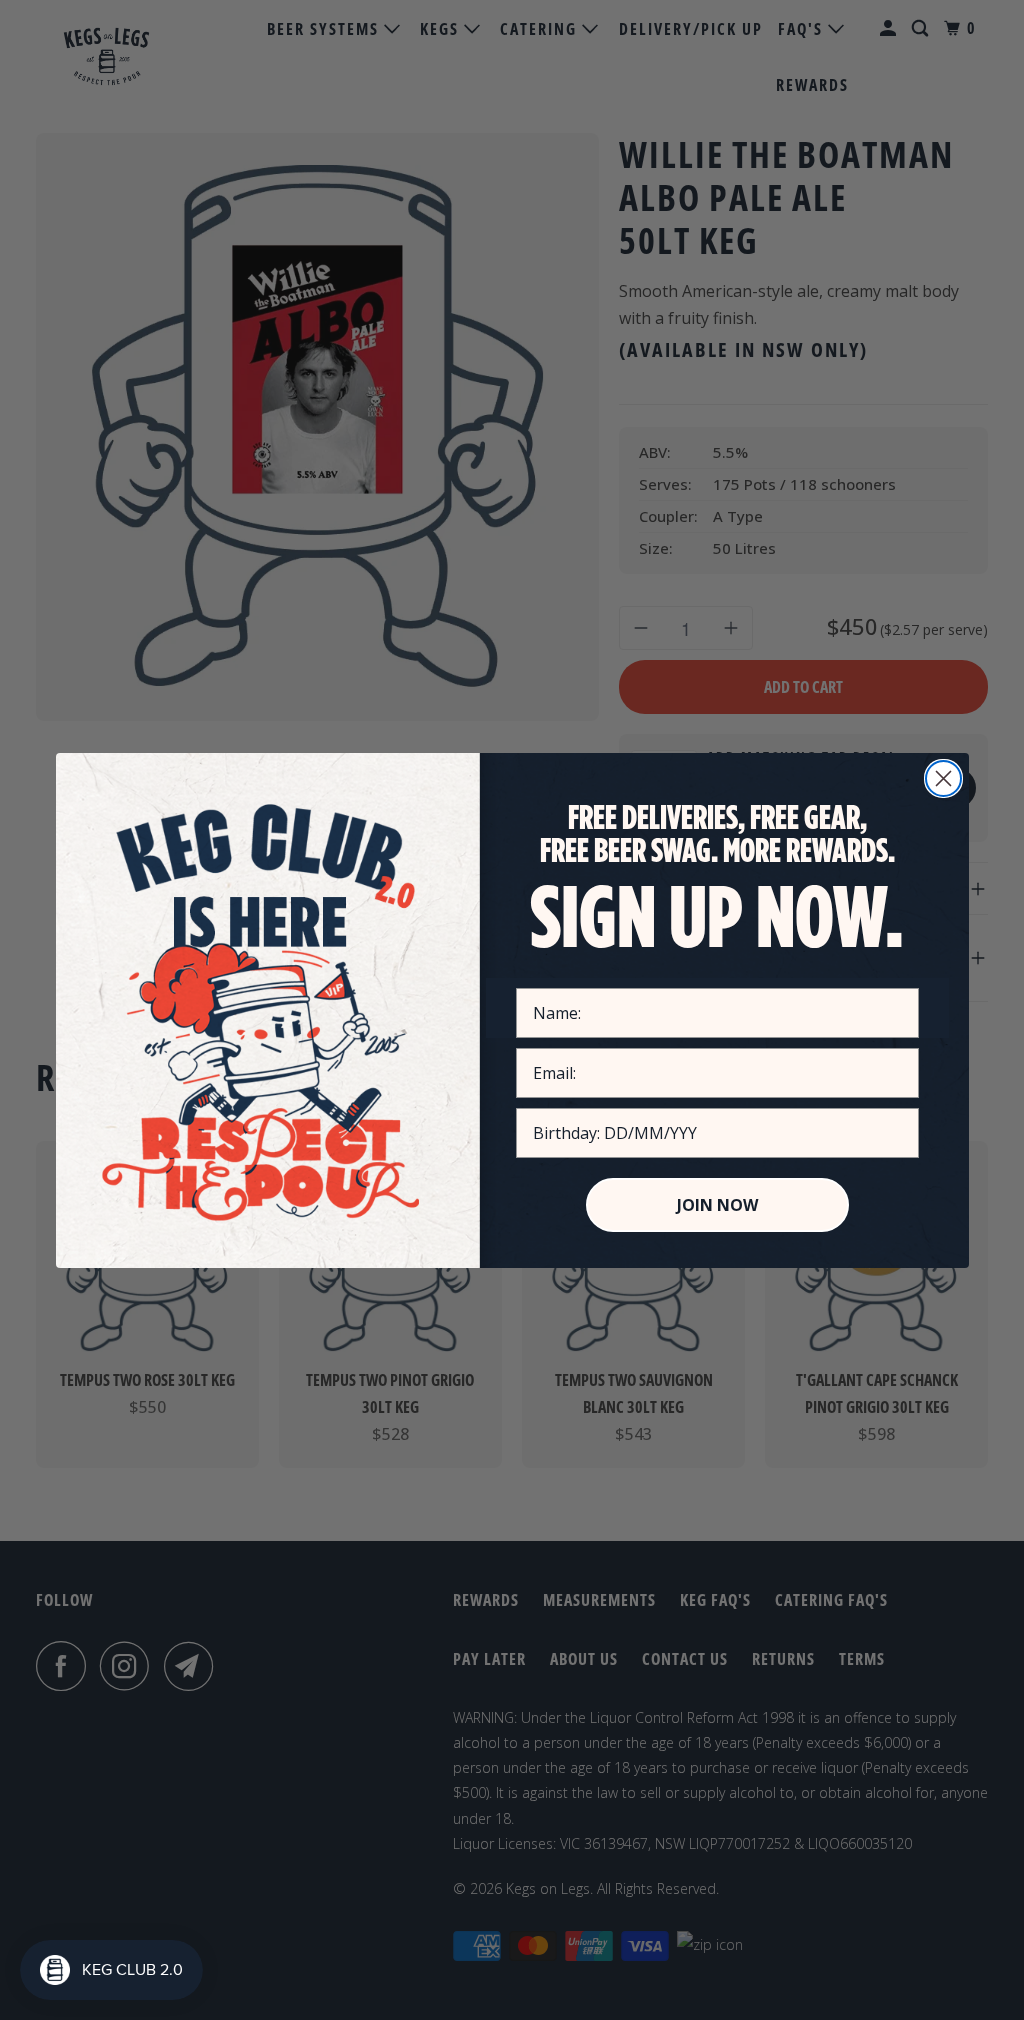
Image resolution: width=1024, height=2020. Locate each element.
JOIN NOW (717, 1205)
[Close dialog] (943, 778)
